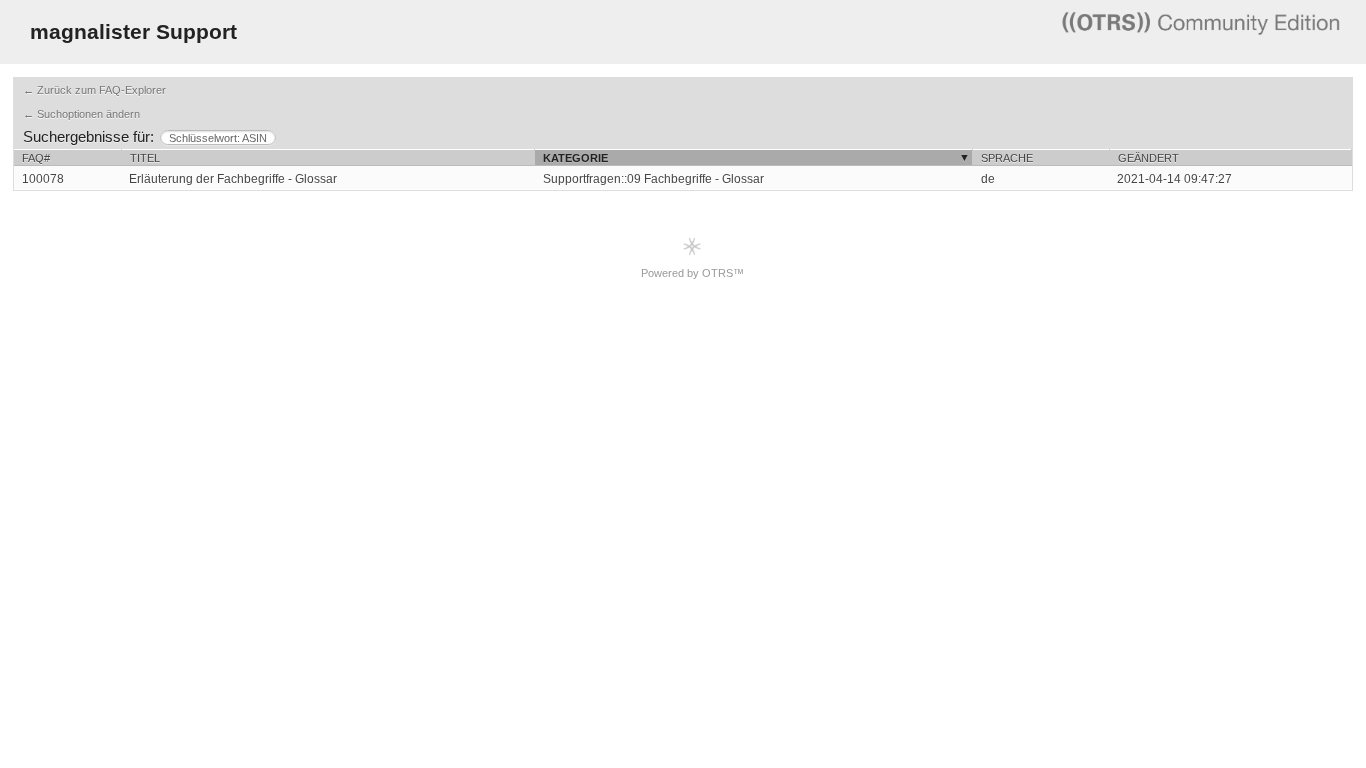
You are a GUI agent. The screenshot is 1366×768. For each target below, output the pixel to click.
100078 (43, 179)
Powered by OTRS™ (692, 273)
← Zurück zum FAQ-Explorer (94, 90)
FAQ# (36, 158)
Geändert (1148, 158)
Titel (145, 158)
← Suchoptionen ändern (81, 114)
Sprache (1007, 158)
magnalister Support (133, 31)
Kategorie (575, 158)
